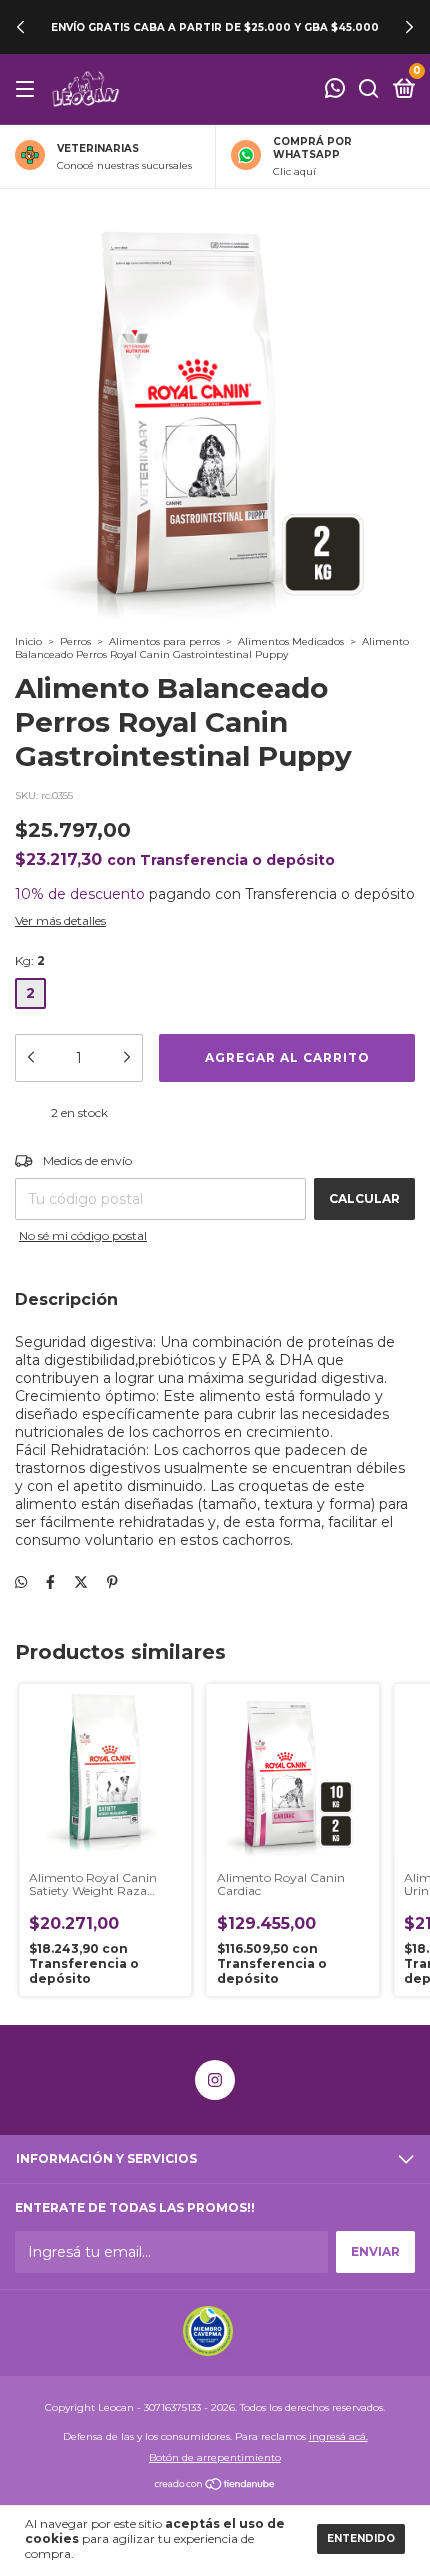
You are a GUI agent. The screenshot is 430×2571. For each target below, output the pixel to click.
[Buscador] (369, 89)
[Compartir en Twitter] (81, 1582)
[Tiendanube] (215, 2486)
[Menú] (28, 89)
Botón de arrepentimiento (215, 2457)
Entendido (361, 2538)
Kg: (30, 960)
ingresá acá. (338, 2436)
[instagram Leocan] (215, 2080)
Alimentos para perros (164, 641)
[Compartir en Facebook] (50, 1582)
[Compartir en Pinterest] (112, 1582)
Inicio (28, 641)
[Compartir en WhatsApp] (21, 1582)
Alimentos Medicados (291, 641)
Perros (75, 641)
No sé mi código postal (83, 1235)
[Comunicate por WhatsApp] (335, 90)
